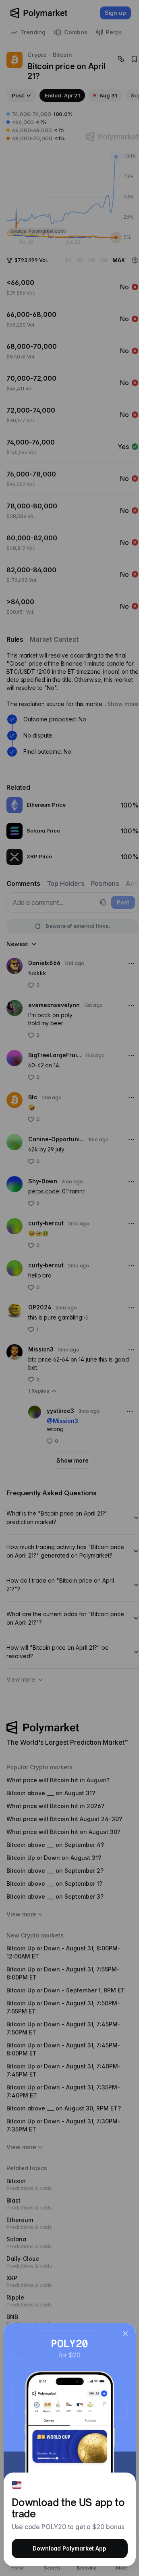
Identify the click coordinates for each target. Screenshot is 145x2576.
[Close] (125, 2334)
